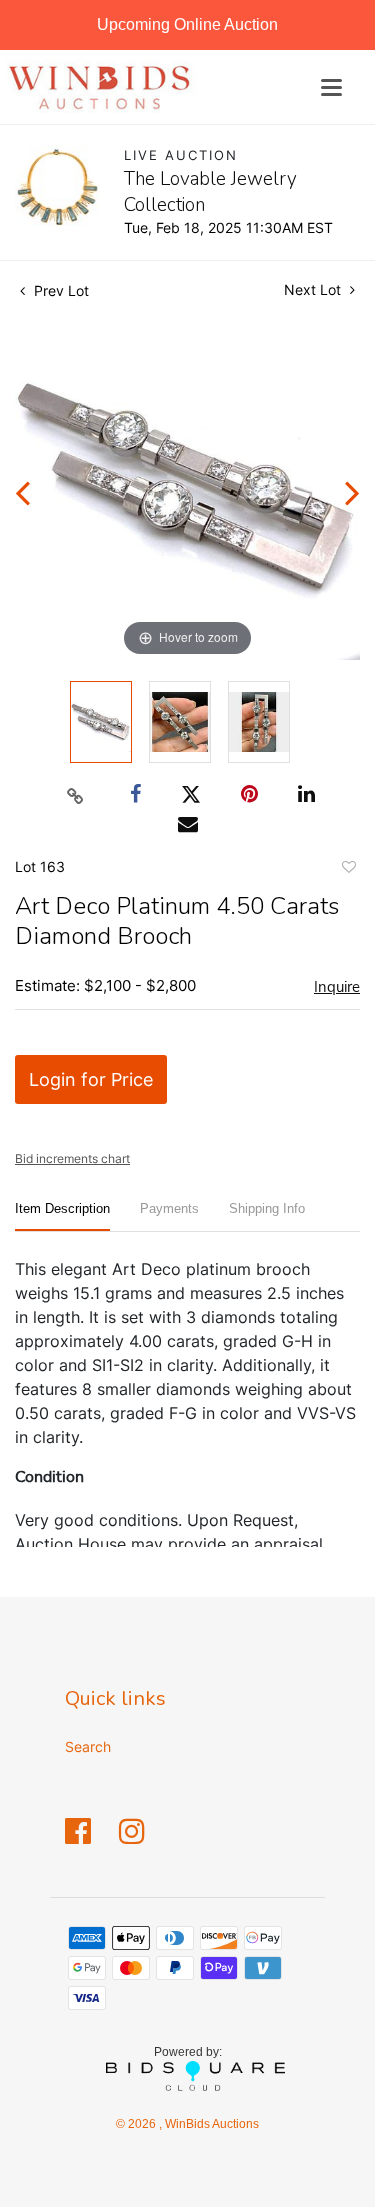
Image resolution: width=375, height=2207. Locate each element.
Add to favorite (348, 870)
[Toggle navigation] (331, 87)
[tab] (62, 1216)
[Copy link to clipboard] (75, 795)
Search (88, 1746)
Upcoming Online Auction (187, 24)
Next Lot (314, 289)
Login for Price (91, 1079)
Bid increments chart (72, 1158)
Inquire (337, 987)
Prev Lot (59, 290)
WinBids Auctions (210, 2124)
